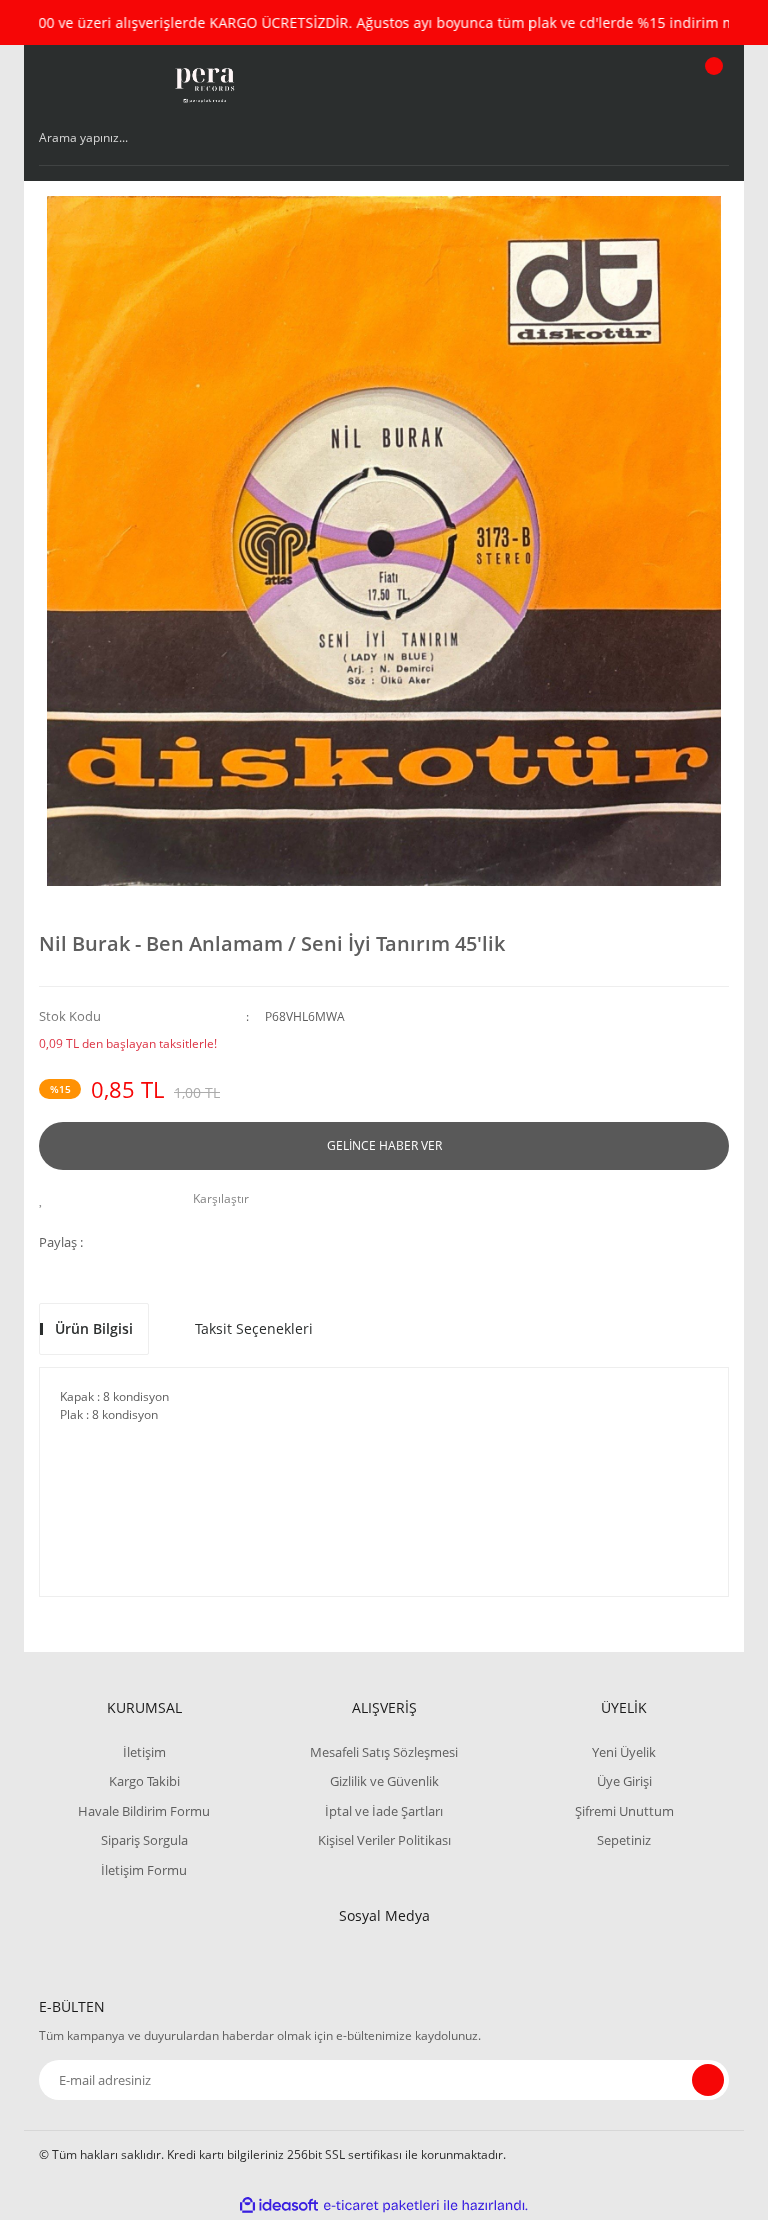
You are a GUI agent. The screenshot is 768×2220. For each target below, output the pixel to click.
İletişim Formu (144, 1870)
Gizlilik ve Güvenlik (384, 1781)
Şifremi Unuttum (624, 1811)
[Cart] (711, 85)
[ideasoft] (279, 2205)
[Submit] (708, 2080)
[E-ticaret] (381, 2206)
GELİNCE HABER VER (384, 1145)
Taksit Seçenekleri (254, 1328)
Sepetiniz (624, 1840)
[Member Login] (645, 85)
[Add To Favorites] (46, 1199)
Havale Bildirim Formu (144, 1811)
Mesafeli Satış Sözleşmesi (384, 1752)
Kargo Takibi (144, 1781)
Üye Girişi (624, 1781)
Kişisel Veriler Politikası (384, 1840)
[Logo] (203, 85)
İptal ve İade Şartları (384, 1811)
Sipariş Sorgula (144, 1840)
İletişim (144, 1752)
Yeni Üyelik (624, 1752)
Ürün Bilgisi (94, 1328)
